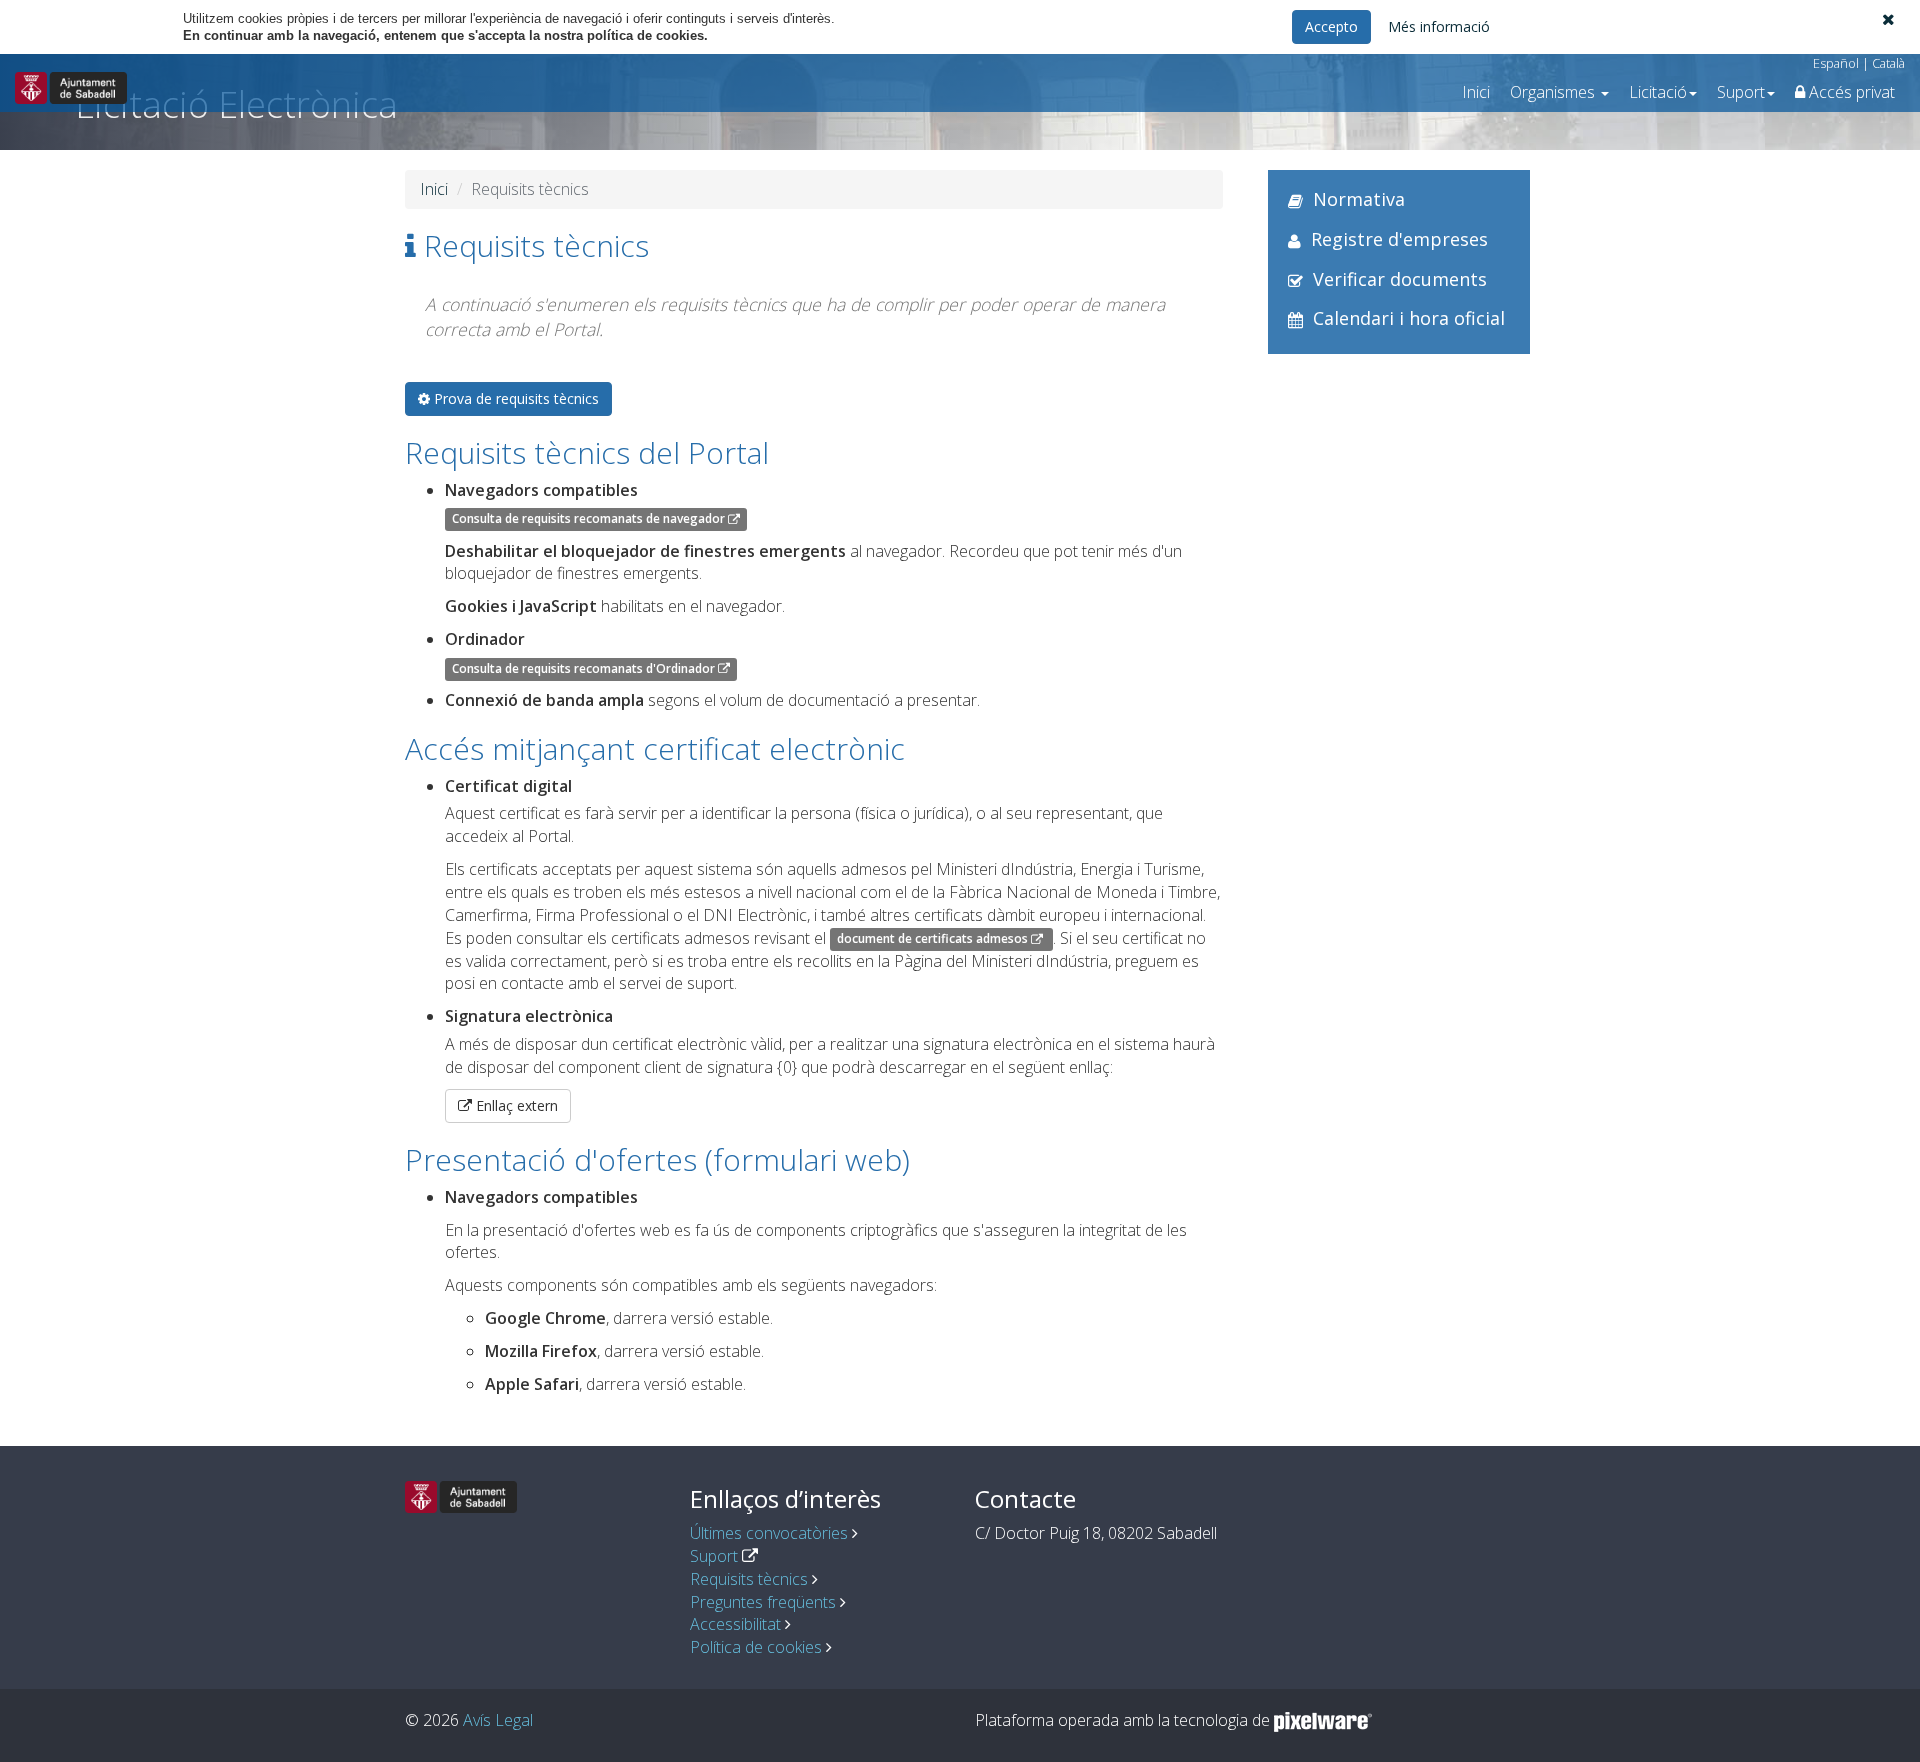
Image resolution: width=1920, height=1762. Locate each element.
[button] (1888, 19)
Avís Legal (498, 1720)
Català (1888, 63)
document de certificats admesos (934, 939)
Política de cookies (756, 1647)
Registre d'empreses (1399, 239)
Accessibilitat (735, 1624)
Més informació (1439, 26)
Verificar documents (1400, 279)
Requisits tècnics (749, 1579)
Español (1836, 63)
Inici (1476, 92)
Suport (714, 1556)
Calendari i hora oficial (1409, 318)
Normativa (1359, 199)
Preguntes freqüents (763, 1602)
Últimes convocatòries (769, 1533)
